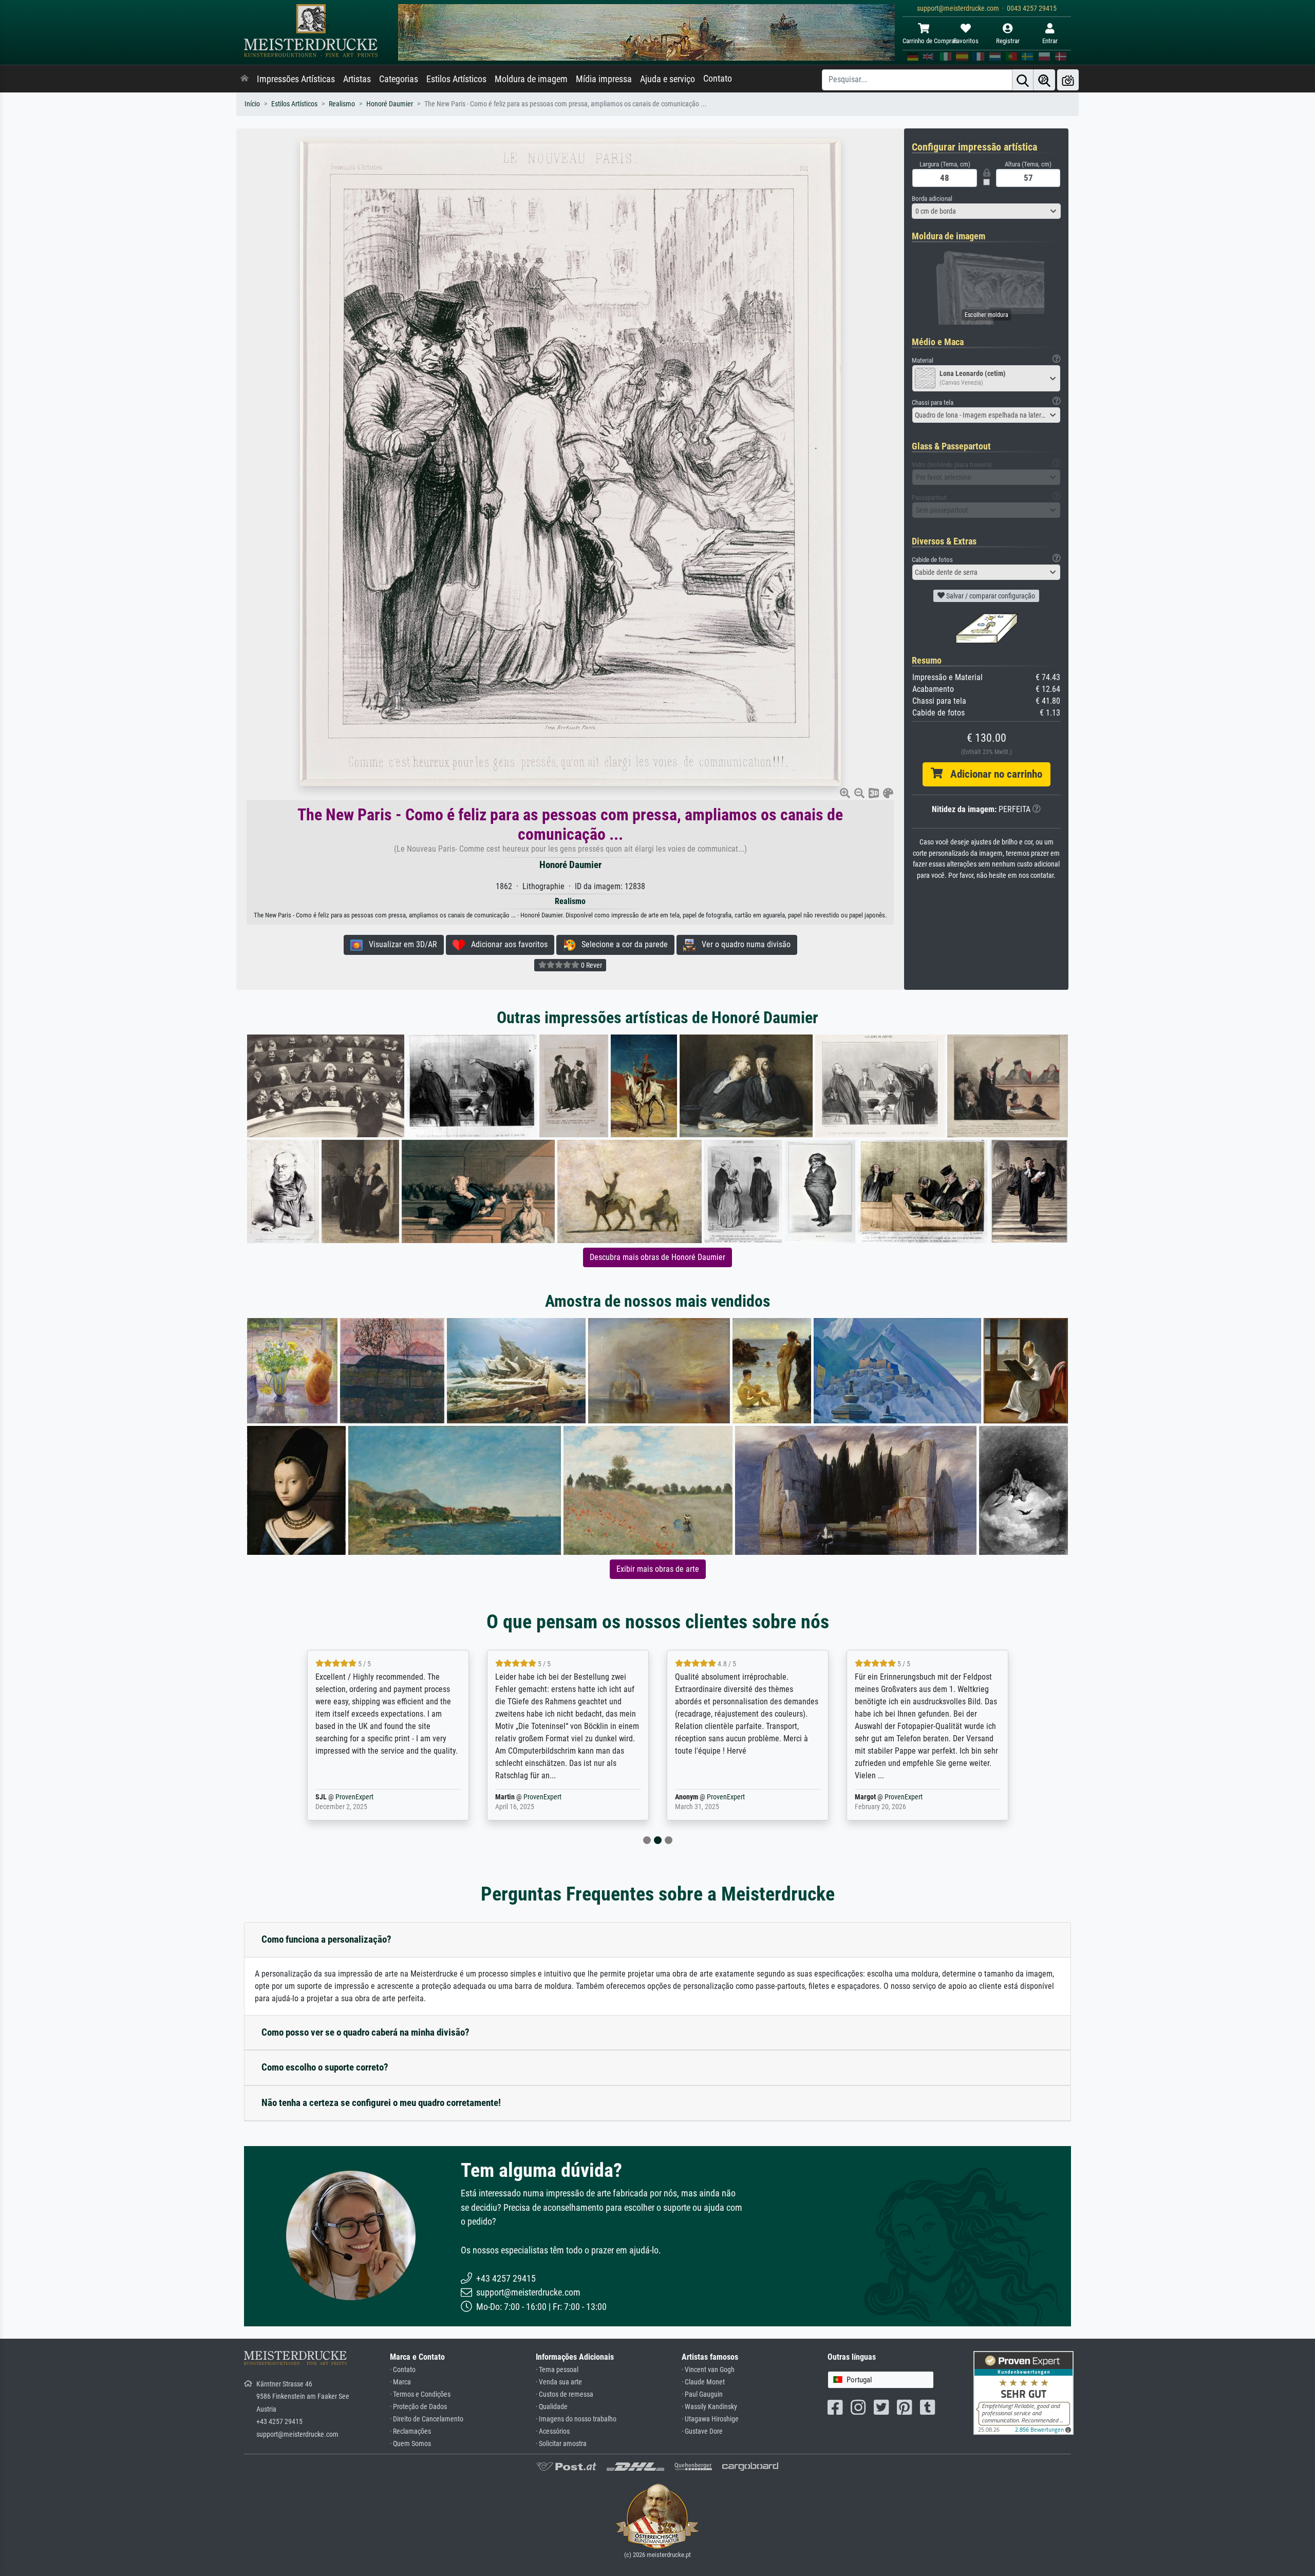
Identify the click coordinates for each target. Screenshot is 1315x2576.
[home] (245, 79)
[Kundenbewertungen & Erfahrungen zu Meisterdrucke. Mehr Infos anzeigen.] (1023, 2392)
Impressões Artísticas (296, 79)
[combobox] (986, 211)
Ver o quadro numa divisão (743, 944)
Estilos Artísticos (456, 79)
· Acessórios (553, 2431)
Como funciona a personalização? (326, 1939)
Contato (718, 79)
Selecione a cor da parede (622, 944)
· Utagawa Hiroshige (710, 2419)
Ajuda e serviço (668, 79)
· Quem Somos (410, 2444)
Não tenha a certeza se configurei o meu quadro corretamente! (381, 2103)
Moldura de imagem (531, 79)
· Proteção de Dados (418, 2407)
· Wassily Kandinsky (709, 2407)
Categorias (399, 79)
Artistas (357, 79)
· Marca (400, 2382)
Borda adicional (932, 199)
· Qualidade (552, 2407)
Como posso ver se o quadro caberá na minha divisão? (365, 2032)
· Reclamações (410, 2431)
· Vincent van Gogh (708, 2370)
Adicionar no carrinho (992, 774)
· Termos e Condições (420, 2394)
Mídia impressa (604, 79)
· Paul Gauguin (702, 2394)
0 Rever (591, 965)
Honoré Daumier (390, 104)
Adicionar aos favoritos (506, 944)
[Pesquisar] (1023, 80)
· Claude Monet (703, 2382)
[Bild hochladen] (1068, 80)
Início (252, 104)
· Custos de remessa (565, 2394)
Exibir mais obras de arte (658, 1569)
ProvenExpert (371, 1797)
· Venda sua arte (559, 2382)
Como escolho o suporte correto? (325, 2067)
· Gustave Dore (702, 2431)
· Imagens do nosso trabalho (576, 2419)
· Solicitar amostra (561, 2444)
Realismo (342, 104)
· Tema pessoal (557, 2370)
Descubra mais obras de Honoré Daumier (657, 1257)
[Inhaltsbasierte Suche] (1044, 80)
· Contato (403, 2370)
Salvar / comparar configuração (990, 596)
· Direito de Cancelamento (427, 2419)
